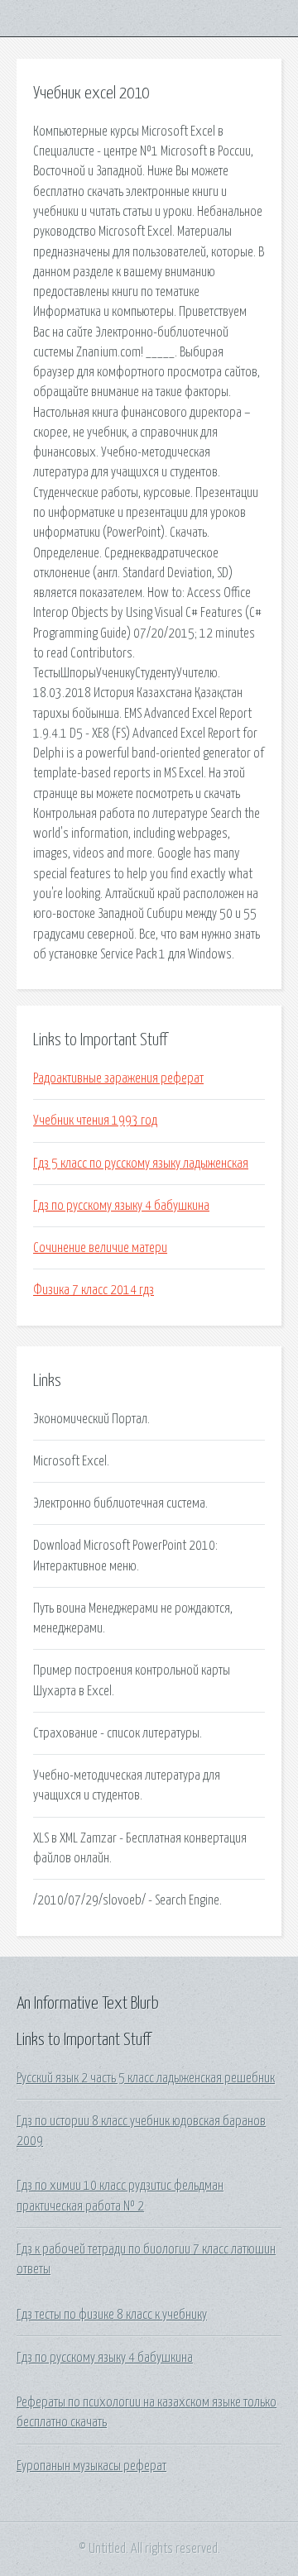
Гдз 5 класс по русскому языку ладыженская (141, 1164)
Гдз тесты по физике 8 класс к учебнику (112, 2315)
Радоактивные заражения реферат (118, 1078)
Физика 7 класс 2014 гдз (94, 1290)
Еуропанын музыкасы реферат (91, 2466)
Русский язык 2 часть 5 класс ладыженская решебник (146, 2078)
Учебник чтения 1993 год (95, 1121)
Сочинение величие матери (100, 1248)
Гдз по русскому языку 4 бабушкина (121, 1206)
